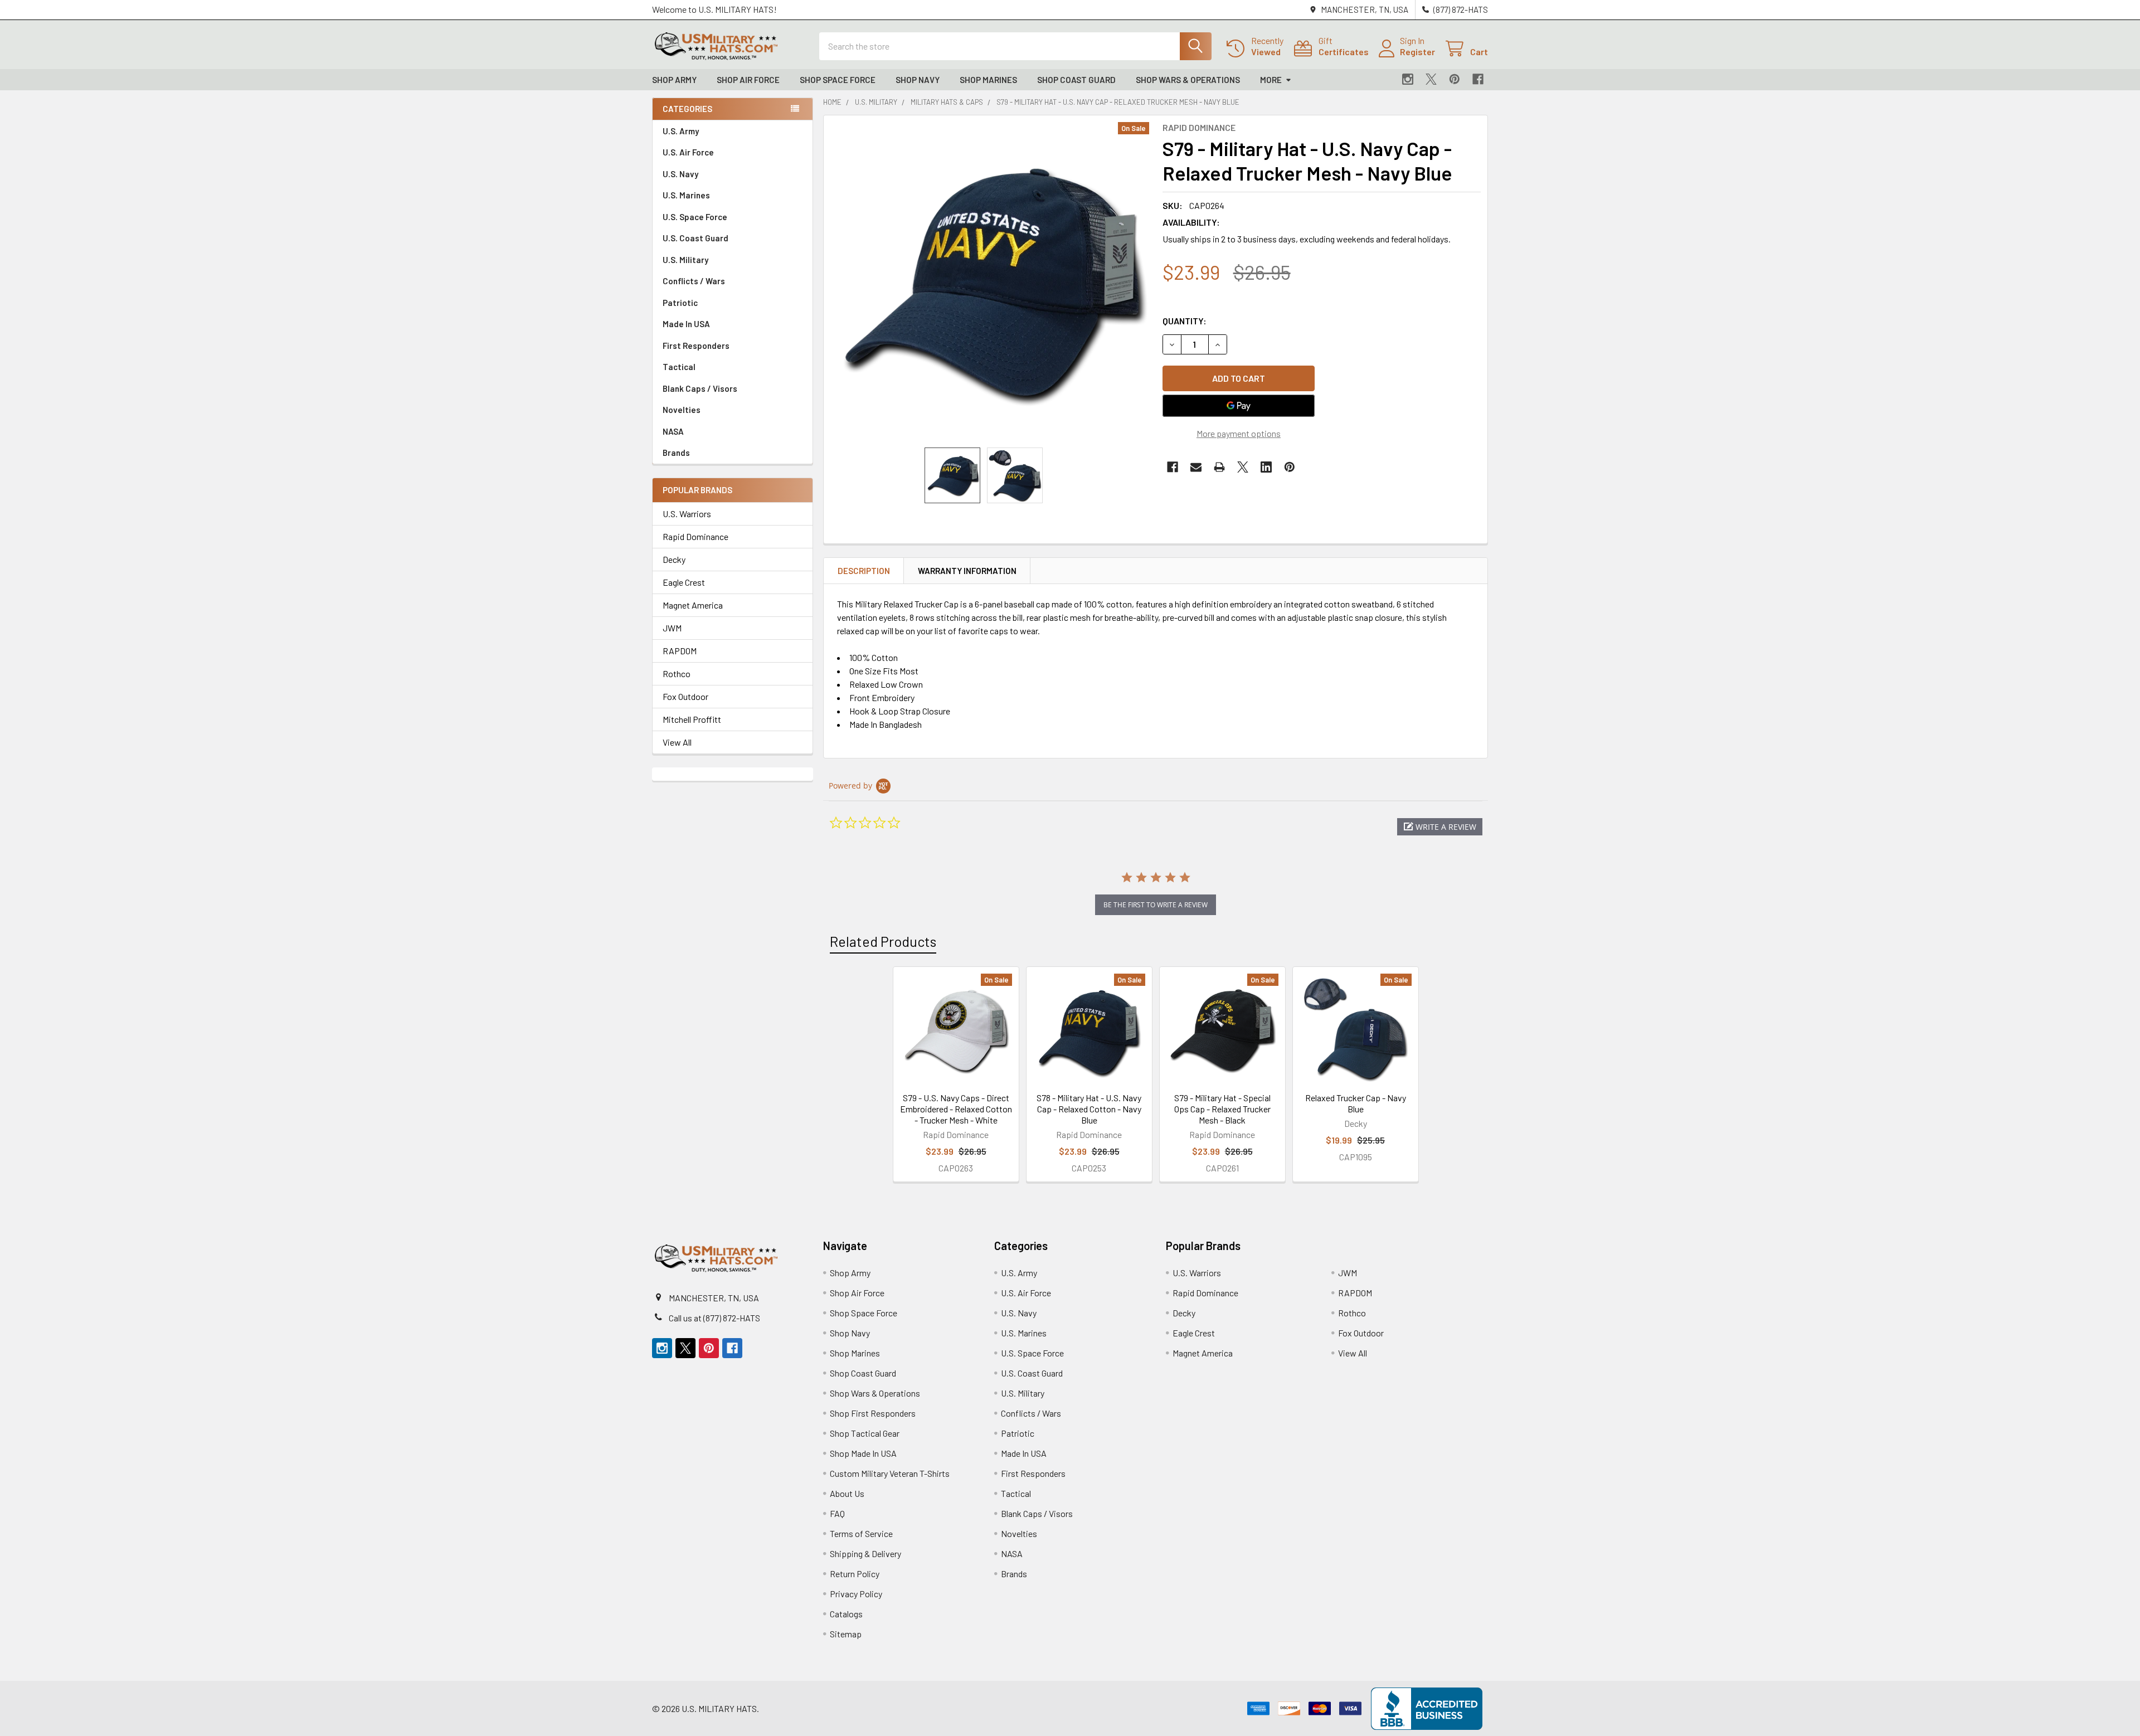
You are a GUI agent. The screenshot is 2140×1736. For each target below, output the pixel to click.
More (1271, 80)
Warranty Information (967, 571)
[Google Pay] (1239, 406)
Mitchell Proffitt (692, 719)
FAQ (837, 1513)
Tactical (679, 367)
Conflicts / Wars (694, 281)
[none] (990, 281)
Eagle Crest (684, 582)
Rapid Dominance (695, 536)
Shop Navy (918, 80)
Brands (676, 453)
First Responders (696, 346)
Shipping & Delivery (865, 1553)
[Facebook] (1478, 79)
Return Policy (855, 1574)
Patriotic (680, 303)
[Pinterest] (1455, 79)
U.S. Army (681, 131)
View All (677, 742)
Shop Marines (988, 80)
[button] (1440, 827)
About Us (847, 1493)
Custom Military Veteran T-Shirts (890, 1473)
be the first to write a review (1156, 905)
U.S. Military (685, 260)
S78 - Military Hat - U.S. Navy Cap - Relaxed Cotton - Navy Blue (1089, 1109)
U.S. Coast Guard (695, 238)
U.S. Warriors (687, 514)
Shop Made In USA (863, 1453)
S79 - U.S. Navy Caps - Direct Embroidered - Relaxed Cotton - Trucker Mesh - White (956, 1109)
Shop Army (674, 80)
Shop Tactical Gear (865, 1433)
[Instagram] (1408, 79)
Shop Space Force (838, 80)
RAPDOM (680, 651)
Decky (674, 559)
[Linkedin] (1266, 467)
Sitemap (846, 1634)
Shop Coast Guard (1076, 80)
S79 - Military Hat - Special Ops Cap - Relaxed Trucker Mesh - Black (1222, 1109)
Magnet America (693, 605)
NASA (673, 431)
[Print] (1219, 467)
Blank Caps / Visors (700, 388)
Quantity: (1185, 321)
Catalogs (846, 1614)
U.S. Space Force (695, 217)
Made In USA (686, 324)
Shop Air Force (748, 80)
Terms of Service (861, 1533)
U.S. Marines (686, 195)
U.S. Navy (680, 174)
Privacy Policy (856, 1594)
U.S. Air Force (688, 152)
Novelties (682, 410)
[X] (1431, 79)
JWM (672, 628)
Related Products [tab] (883, 941)
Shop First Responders (873, 1413)
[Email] (1196, 467)
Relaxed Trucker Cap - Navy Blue (1356, 1103)
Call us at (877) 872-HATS (714, 1318)
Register (1417, 52)
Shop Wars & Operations (1188, 80)
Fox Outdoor (685, 696)
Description (864, 571)
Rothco (677, 674)
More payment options (1239, 433)
